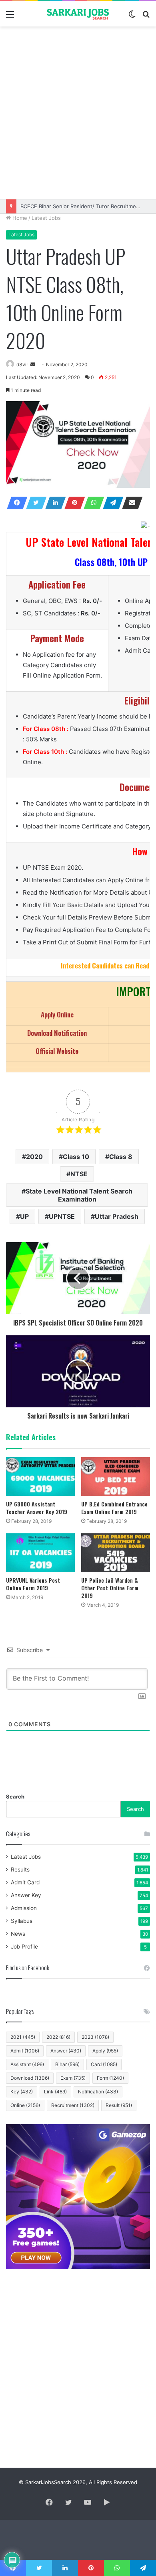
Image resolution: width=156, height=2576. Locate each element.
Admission (24, 1908)
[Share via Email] (130, 503)
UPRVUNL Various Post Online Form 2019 (33, 1584)
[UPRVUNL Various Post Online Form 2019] (40, 1553)
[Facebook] (15, 503)
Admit (25, 2051)
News (18, 1934)
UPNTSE (62, 1216)
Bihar (67, 2064)
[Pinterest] (72, 503)
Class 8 (121, 1157)
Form (110, 2078)
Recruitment (73, 2105)
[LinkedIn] (53, 503)
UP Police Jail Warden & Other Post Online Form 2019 (110, 1588)
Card (104, 2064)
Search (15, 1797)
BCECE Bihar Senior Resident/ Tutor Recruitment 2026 (88, 206)
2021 (23, 2037)
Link (55, 2092)
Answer (66, 2051)
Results (20, 1870)
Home (19, 218)
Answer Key (26, 1895)
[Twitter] (34, 503)
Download (30, 2078)
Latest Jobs (46, 218)
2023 (95, 2037)
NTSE (79, 1174)
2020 (34, 1157)
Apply (105, 2051)
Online (25, 2105)
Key (22, 2092)
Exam (73, 2078)
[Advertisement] (78, 113)
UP (24, 1216)
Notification (98, 2092)
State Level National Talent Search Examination (79, 1195)
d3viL (23, 364)
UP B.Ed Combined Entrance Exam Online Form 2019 (114, 1508)
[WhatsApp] (92, 503)
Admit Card (25, 1882)
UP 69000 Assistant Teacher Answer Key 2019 (37, 1508)
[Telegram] (111, 503)
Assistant (27, 2064)
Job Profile (24, 1947)
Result (119, 2105)
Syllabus (22, 1921)
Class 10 (76, 1157)
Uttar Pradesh (117, 1216)
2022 (58, 2037)
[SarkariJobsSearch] (78, 14)
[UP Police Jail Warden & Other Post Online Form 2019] (116, 1553)
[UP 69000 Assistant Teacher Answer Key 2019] (40, 1477)
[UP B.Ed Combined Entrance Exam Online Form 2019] (116, 1477)
